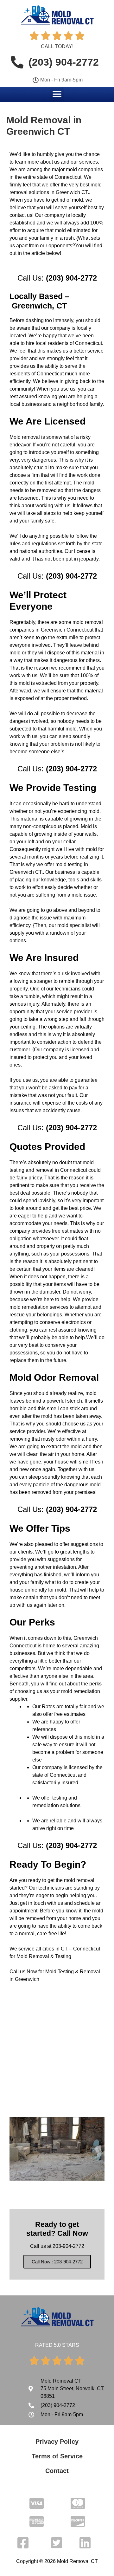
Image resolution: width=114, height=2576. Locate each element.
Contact (57, 2471)
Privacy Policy (57, 2442)
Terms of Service (57, 2456)
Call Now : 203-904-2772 (57, 2262)
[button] (57, 94)
